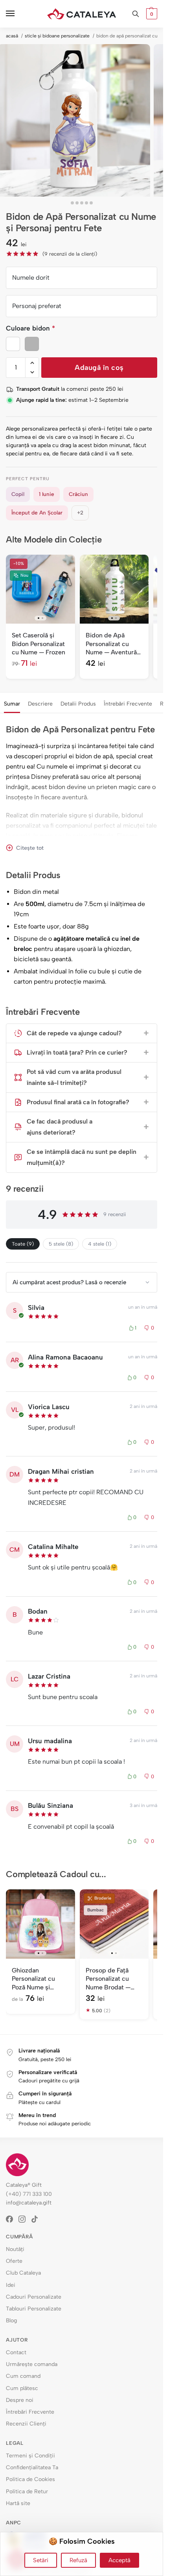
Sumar (12, 704)
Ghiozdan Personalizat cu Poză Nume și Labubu (33, 1979)
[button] (151, 14)
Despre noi (20, 2400)
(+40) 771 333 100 (29, 2194)
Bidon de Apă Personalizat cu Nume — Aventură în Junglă (111, 644)
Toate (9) (23, 1244)
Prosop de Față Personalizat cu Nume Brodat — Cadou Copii (108, 1979)
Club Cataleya (23, 2273)
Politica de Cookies (30, 2479)
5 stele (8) (61, 1244)
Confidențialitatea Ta (32, 2467)
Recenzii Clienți (26, 2424)
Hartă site (18, 2503)
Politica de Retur (27, 2491)
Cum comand (23, 2376)
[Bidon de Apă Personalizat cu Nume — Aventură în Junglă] (114, 589)
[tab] (12, 703)
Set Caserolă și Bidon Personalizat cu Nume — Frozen (39, 644)
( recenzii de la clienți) (70, 254)
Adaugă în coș (99, 368)
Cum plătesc (22, 2388)
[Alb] (13, 344)
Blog (11, 2321)
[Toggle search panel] (136, 14)
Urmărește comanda (32, 2364)
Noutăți (15, 2249)
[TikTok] (37, 2219)
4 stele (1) (100, 1244)
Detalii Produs (78, 704)
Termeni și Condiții (30, 2456)
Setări (41, 2560)
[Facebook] (12, 2219)
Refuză (78, 2560)
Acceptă (119, 2560)
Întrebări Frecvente (128, 704)
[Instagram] (25, 2219)
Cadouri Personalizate (34, 2297)
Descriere (40, 704)
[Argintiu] (32, 344)
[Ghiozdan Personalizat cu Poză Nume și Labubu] (40, 1924)
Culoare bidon (30, 328)
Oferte (14, 2261)
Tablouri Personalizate (34, 2309)
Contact (16, 2352)
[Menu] (18, 14)
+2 (80, 513)
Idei (11, 2285)
